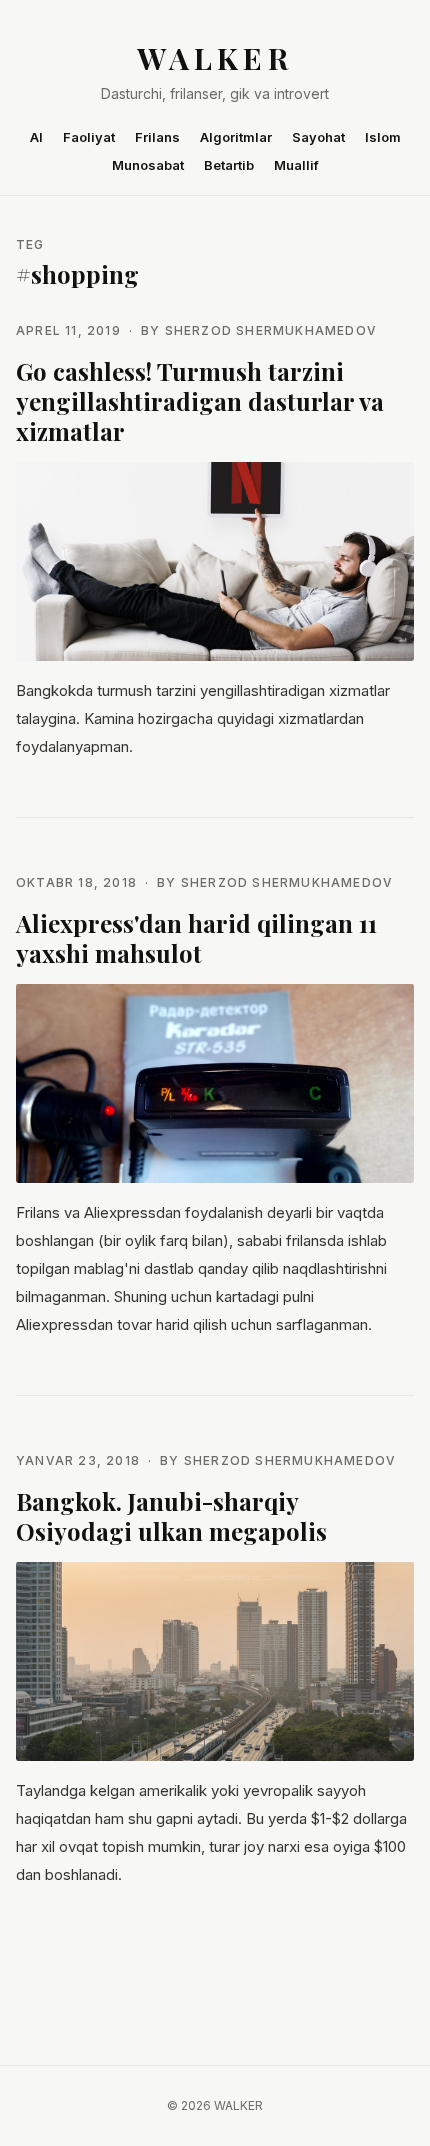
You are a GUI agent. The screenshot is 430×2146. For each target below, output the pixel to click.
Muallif (296, 165)
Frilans (157, 137)
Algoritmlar (236, 137)
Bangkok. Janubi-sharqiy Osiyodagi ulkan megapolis (171, 1516)
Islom (383, 137)
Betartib (229, 165)
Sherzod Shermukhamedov (271, 330)
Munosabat (148, 165)
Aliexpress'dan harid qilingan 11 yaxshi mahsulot (196, 938)
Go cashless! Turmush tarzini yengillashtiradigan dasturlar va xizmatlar (200, 401)
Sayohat (318, 137)
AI (36, 137)
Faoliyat (89, 137)
